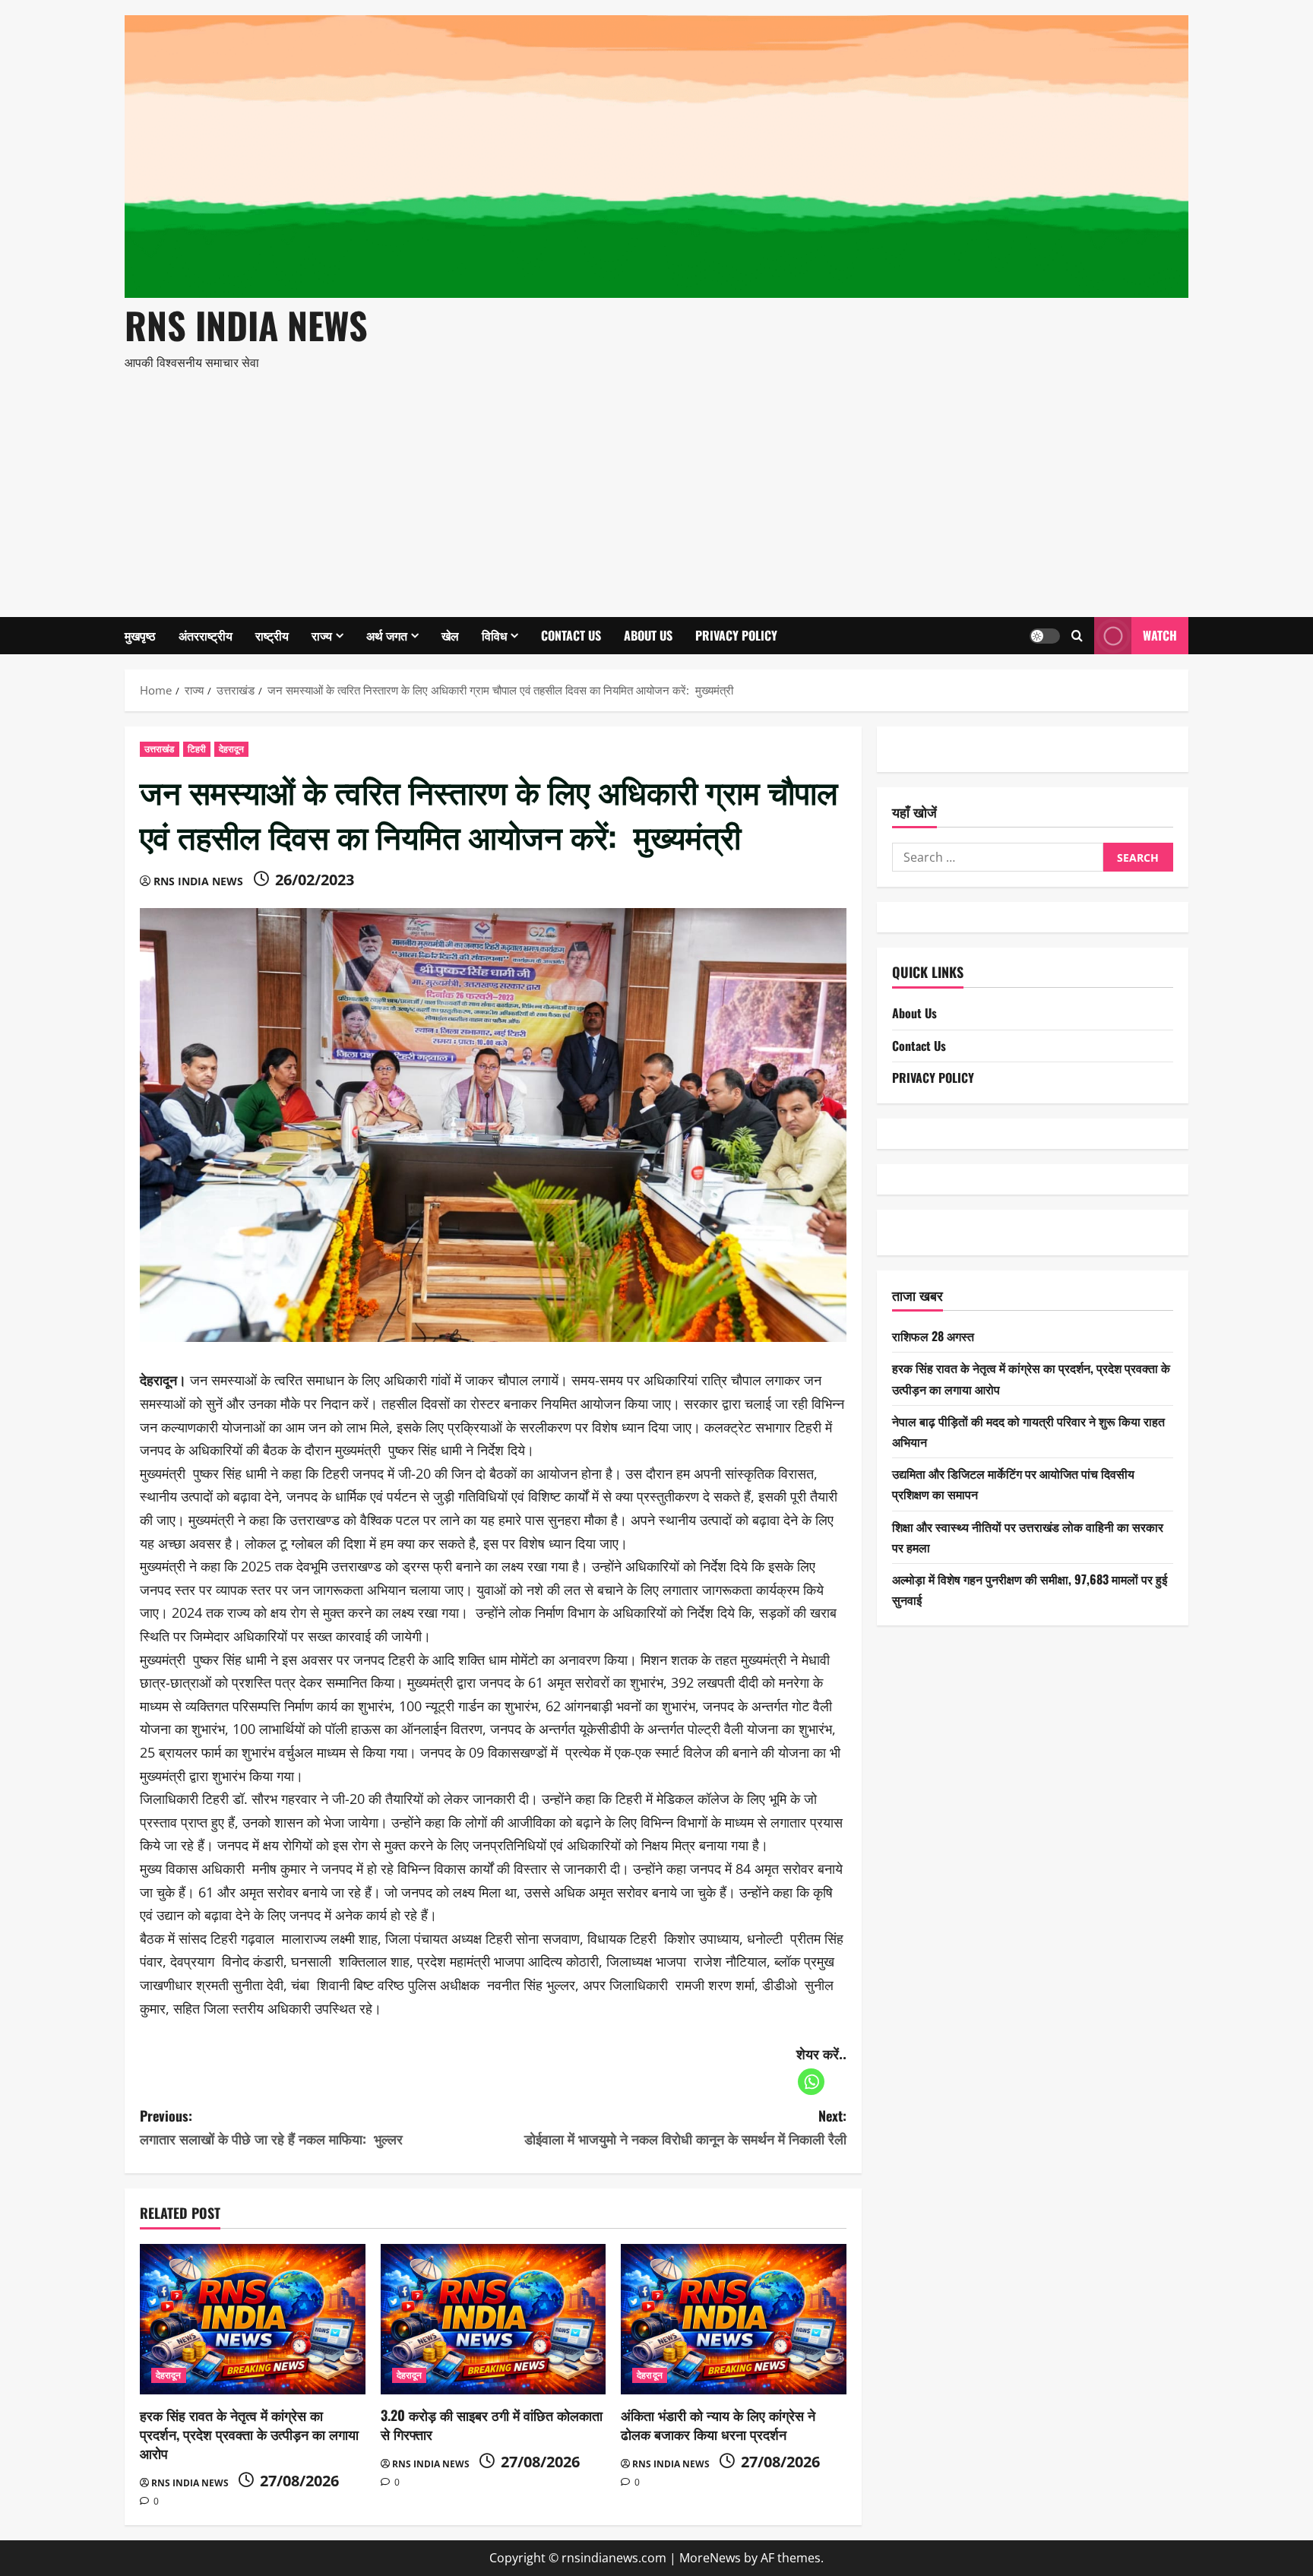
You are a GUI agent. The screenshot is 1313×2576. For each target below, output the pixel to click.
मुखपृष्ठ (140, 635)
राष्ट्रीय (272, 635)
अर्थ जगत (387, 635)
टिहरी (197, 749)
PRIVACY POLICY (736, 635)
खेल (450, 635)
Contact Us (571, 635)
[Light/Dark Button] (1045, 635)
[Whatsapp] (811, 2082)
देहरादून (232, 749)
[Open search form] (1077, 636)
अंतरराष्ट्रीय (206, 635)
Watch (1160, 635)
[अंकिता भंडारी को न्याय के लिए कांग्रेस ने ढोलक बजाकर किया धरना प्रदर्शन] (734, 2319)
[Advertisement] (653, 488)
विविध (494, 635)
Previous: (271, 2127)
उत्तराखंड (160, 749)
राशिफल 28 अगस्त (933, 1336)
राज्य (322, 635)
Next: (685, 2127)
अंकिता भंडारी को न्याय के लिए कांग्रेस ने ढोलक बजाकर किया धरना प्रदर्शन (718, 2424)
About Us (648, 635)
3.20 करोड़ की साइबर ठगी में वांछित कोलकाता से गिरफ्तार (492, 2424)
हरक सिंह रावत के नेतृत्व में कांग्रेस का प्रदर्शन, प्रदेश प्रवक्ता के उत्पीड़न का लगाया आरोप (249, 2434)
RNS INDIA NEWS (246, 325)
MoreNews (710, 2558)
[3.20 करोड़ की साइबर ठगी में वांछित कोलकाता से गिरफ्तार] (494, 2319)
